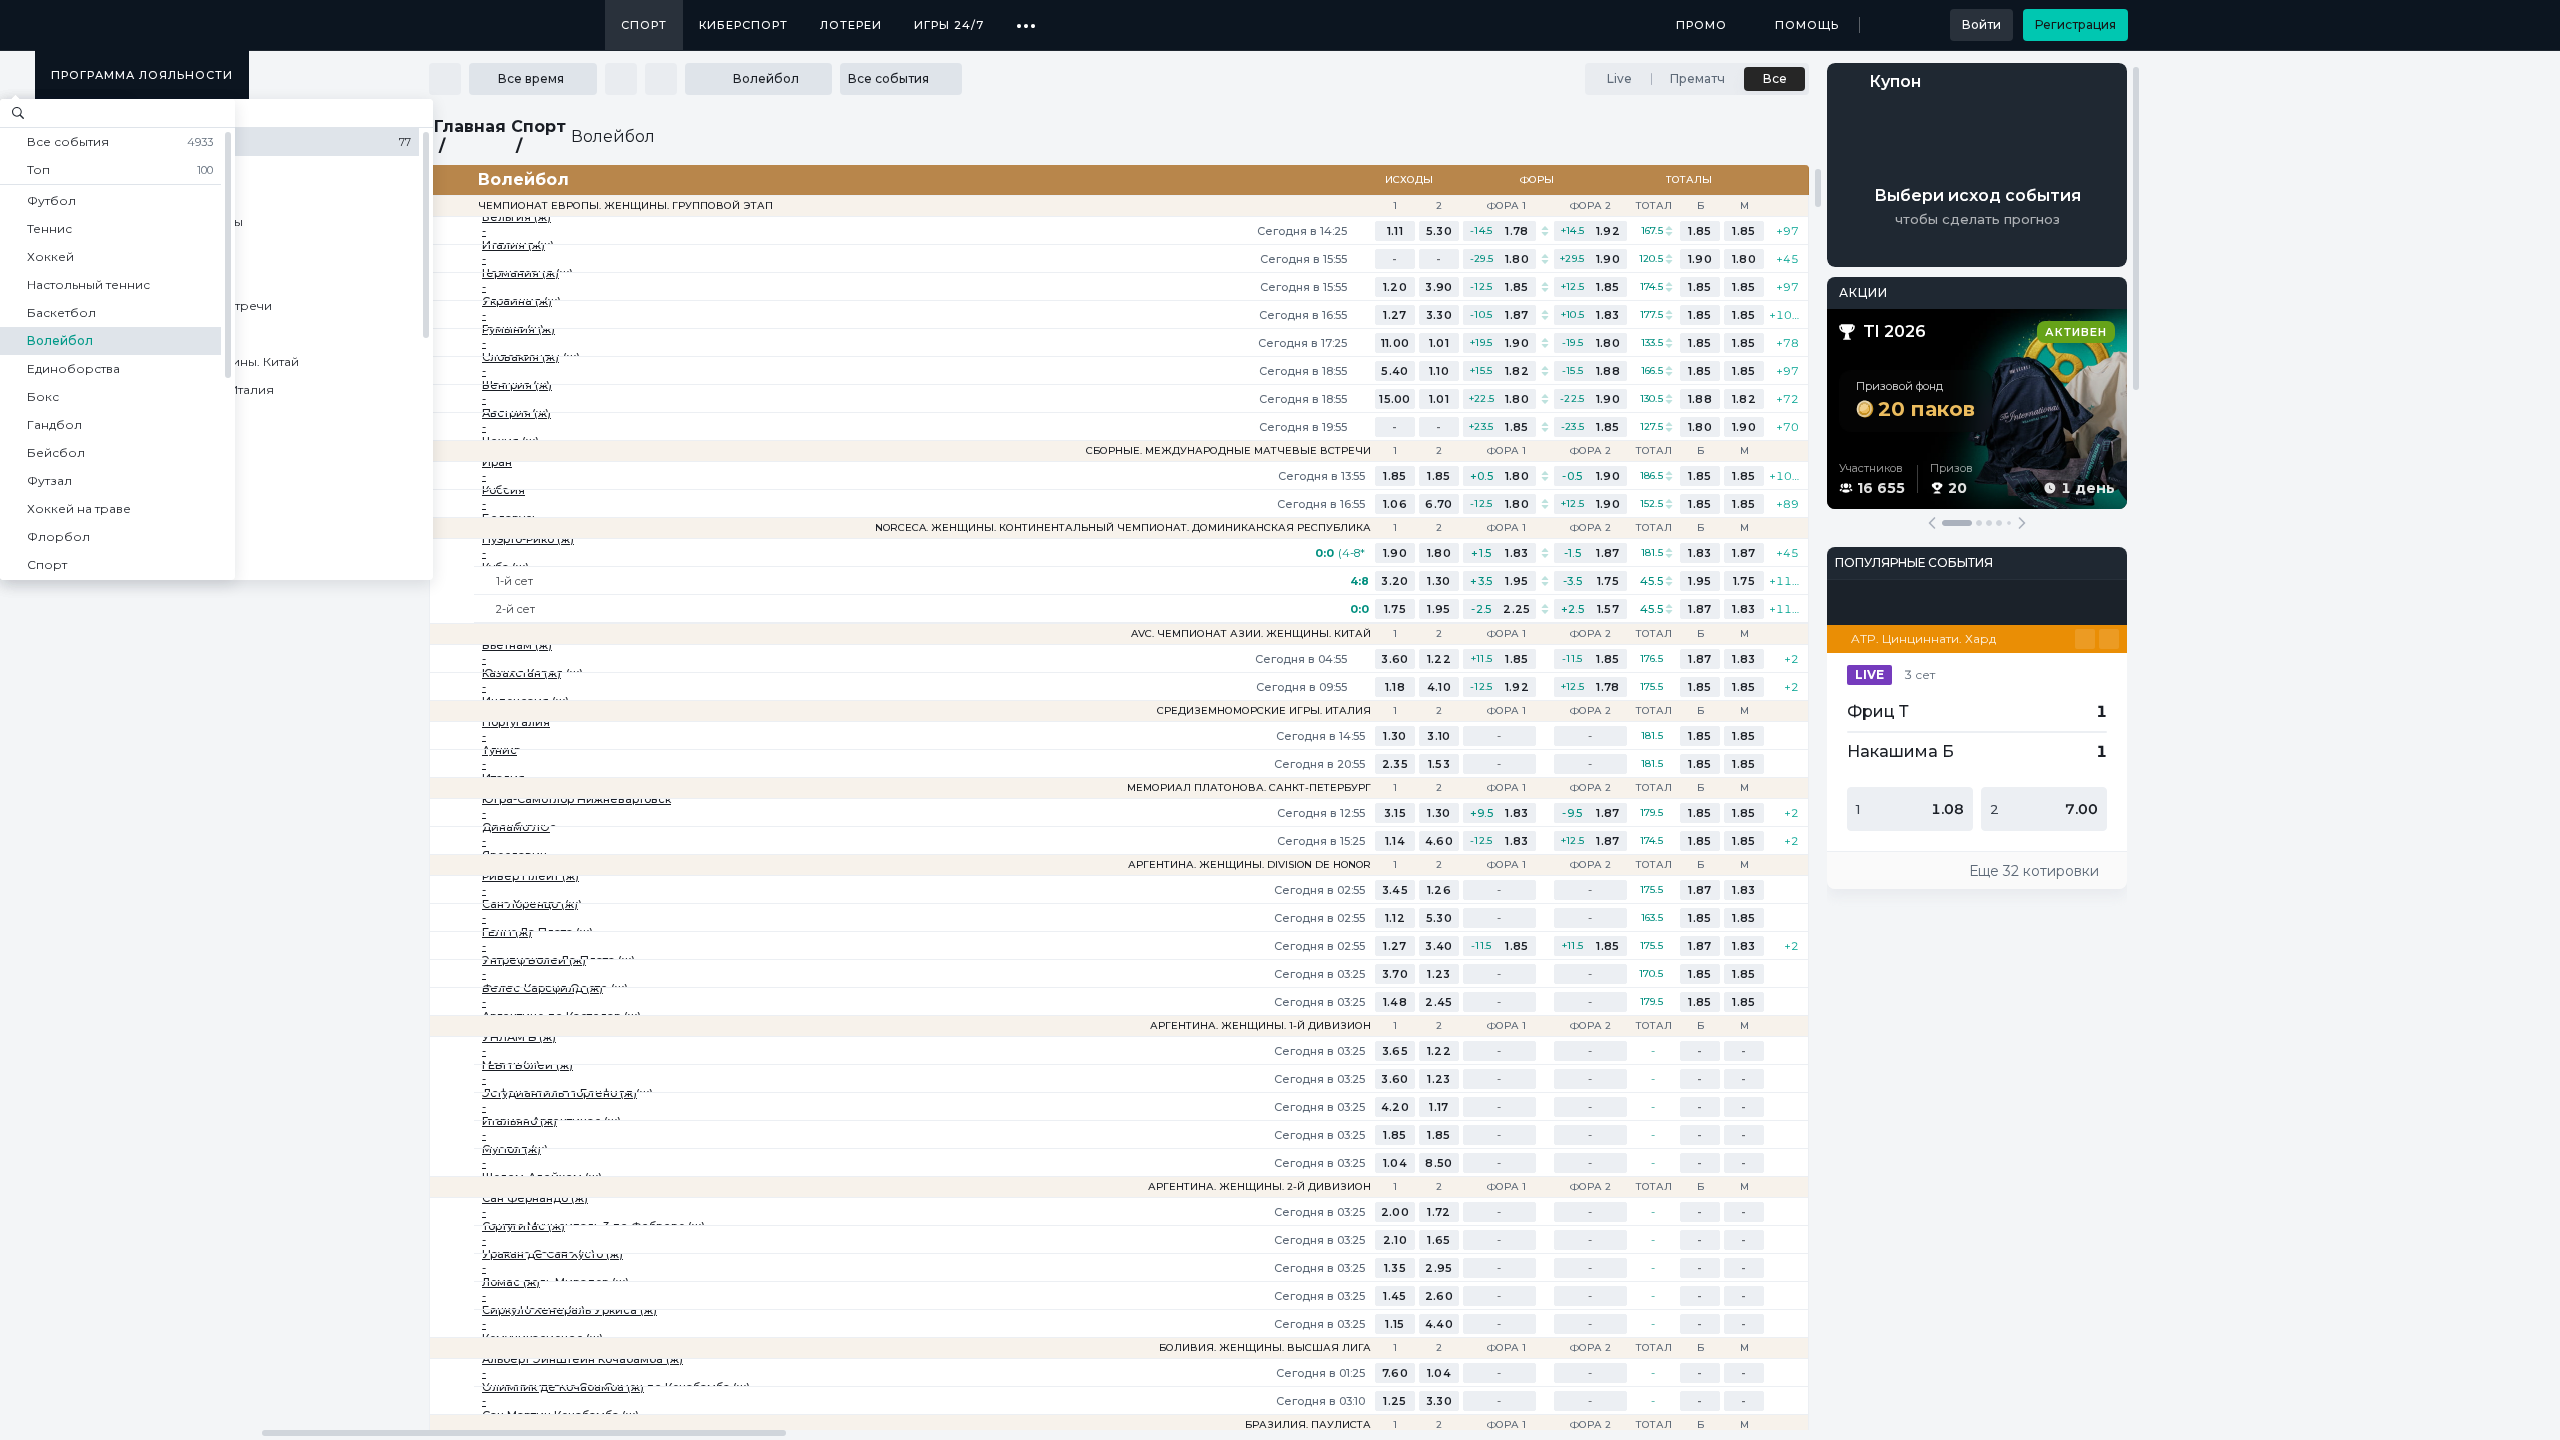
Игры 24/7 (949, 25)
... (1026, 18)
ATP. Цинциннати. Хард (1923, 638)
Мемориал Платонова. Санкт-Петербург (1249, 788)
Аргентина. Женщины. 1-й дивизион (1260, 1026)
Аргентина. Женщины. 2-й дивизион (1259, 1187)
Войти (1981, 24)
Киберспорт (743, 25)
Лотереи (851, 25)
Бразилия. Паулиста (1308, 1425)
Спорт (644, 25)
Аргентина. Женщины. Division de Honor (1249, 865)
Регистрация (2075, 24)
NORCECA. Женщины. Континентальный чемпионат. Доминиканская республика (1123, 528)
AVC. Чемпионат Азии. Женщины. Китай (1251, 634)
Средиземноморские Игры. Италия (1264, 711)
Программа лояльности (142, 75)
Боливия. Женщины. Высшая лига (1265, 1348)
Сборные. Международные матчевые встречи (1228, 451)
